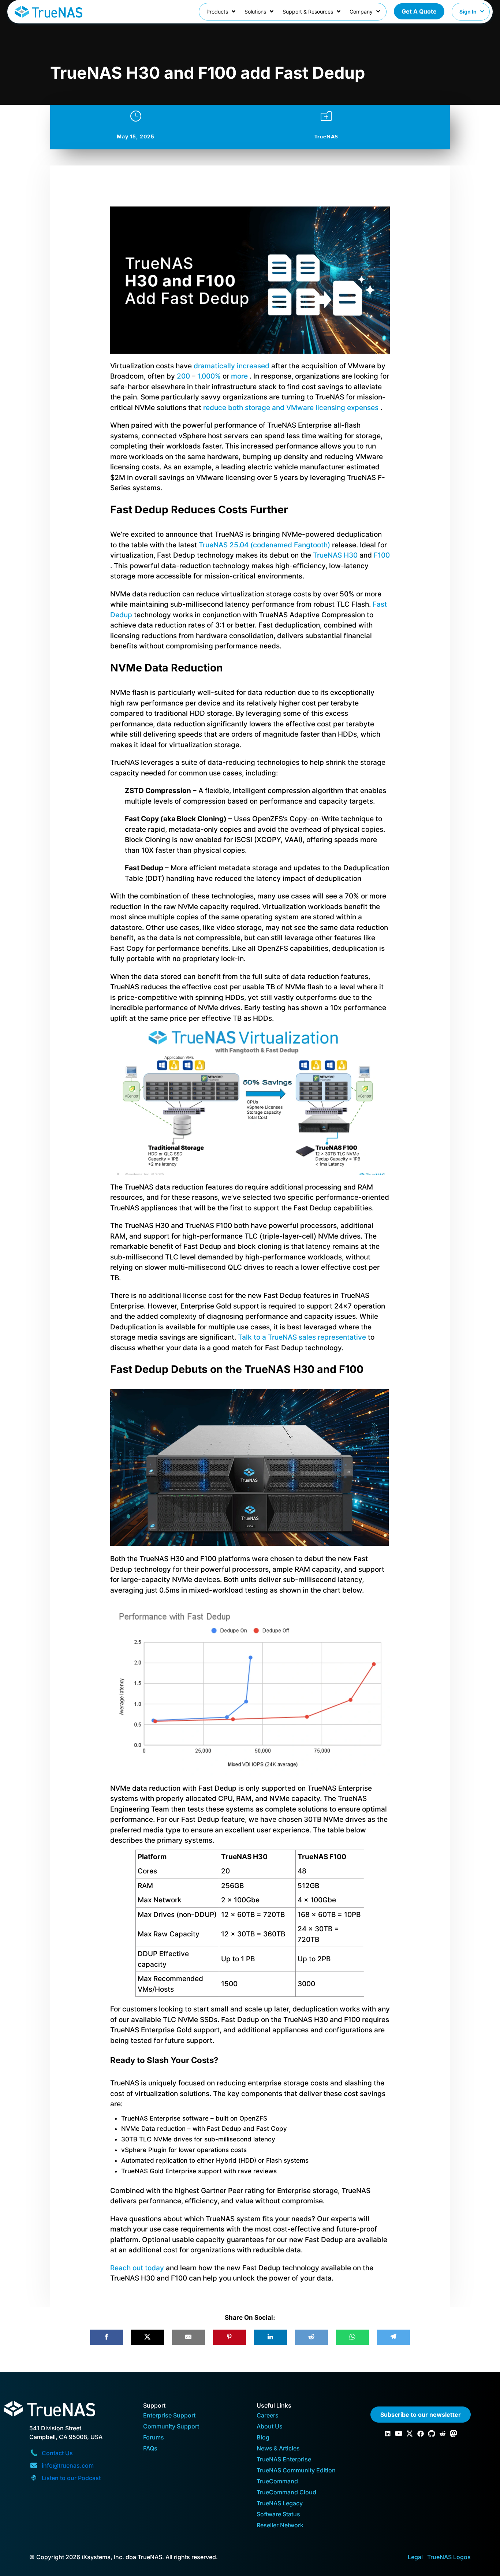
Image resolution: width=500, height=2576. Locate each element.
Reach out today (137, 2268)
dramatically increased (232, 366)
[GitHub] (432, 2434)
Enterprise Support (169, 2416)
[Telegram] (393, 2337)
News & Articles (278, 2449)
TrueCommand (277, 2482)
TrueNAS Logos (449, 2557)
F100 (382, 555)
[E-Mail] (189, 2337)
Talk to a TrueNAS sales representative (303, 1337)
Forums (154, 2438)
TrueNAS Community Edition (296, 2471)
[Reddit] (311, 2337)
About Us (270, 2427)
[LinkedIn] (270, 2337)
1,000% (209, 376)
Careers (268, 2416)
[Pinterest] (230, 2337)
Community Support (171, 2427)
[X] (148, 2337)
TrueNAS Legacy (280, 2504)
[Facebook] (107, 2337)
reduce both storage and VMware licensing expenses (291, 408)
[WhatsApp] (352, 2337)
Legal (415, 2557)
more (239, 376)
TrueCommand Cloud (286, 2493)
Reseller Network (280, 2526)
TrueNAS (326, 136)
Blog (263, 2438)
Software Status (278, 2515)
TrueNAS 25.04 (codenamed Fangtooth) (264, 545)
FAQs (150, 2449)
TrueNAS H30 (335, 555)
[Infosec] (454, 2434)
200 (183, 376)
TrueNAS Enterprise (284, 2460)
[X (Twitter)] (410, 2434)
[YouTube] (399, 2434)
